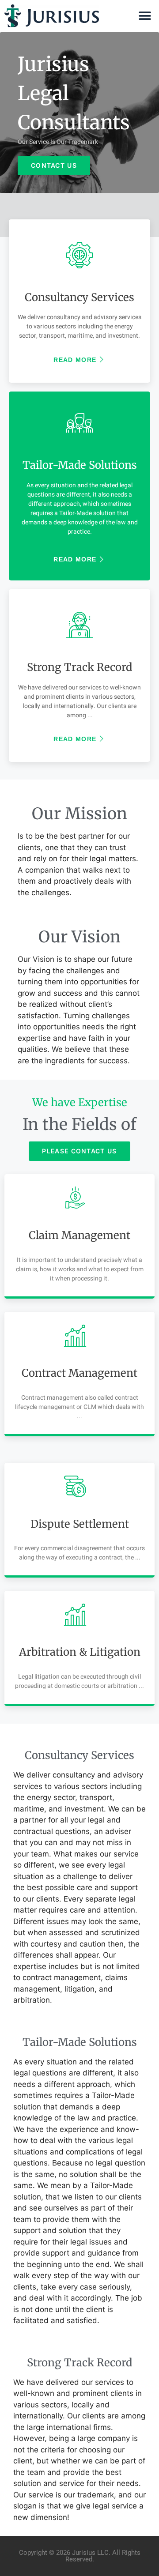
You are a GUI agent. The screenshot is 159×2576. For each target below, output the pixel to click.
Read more (75, 360)
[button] (145, 16)
